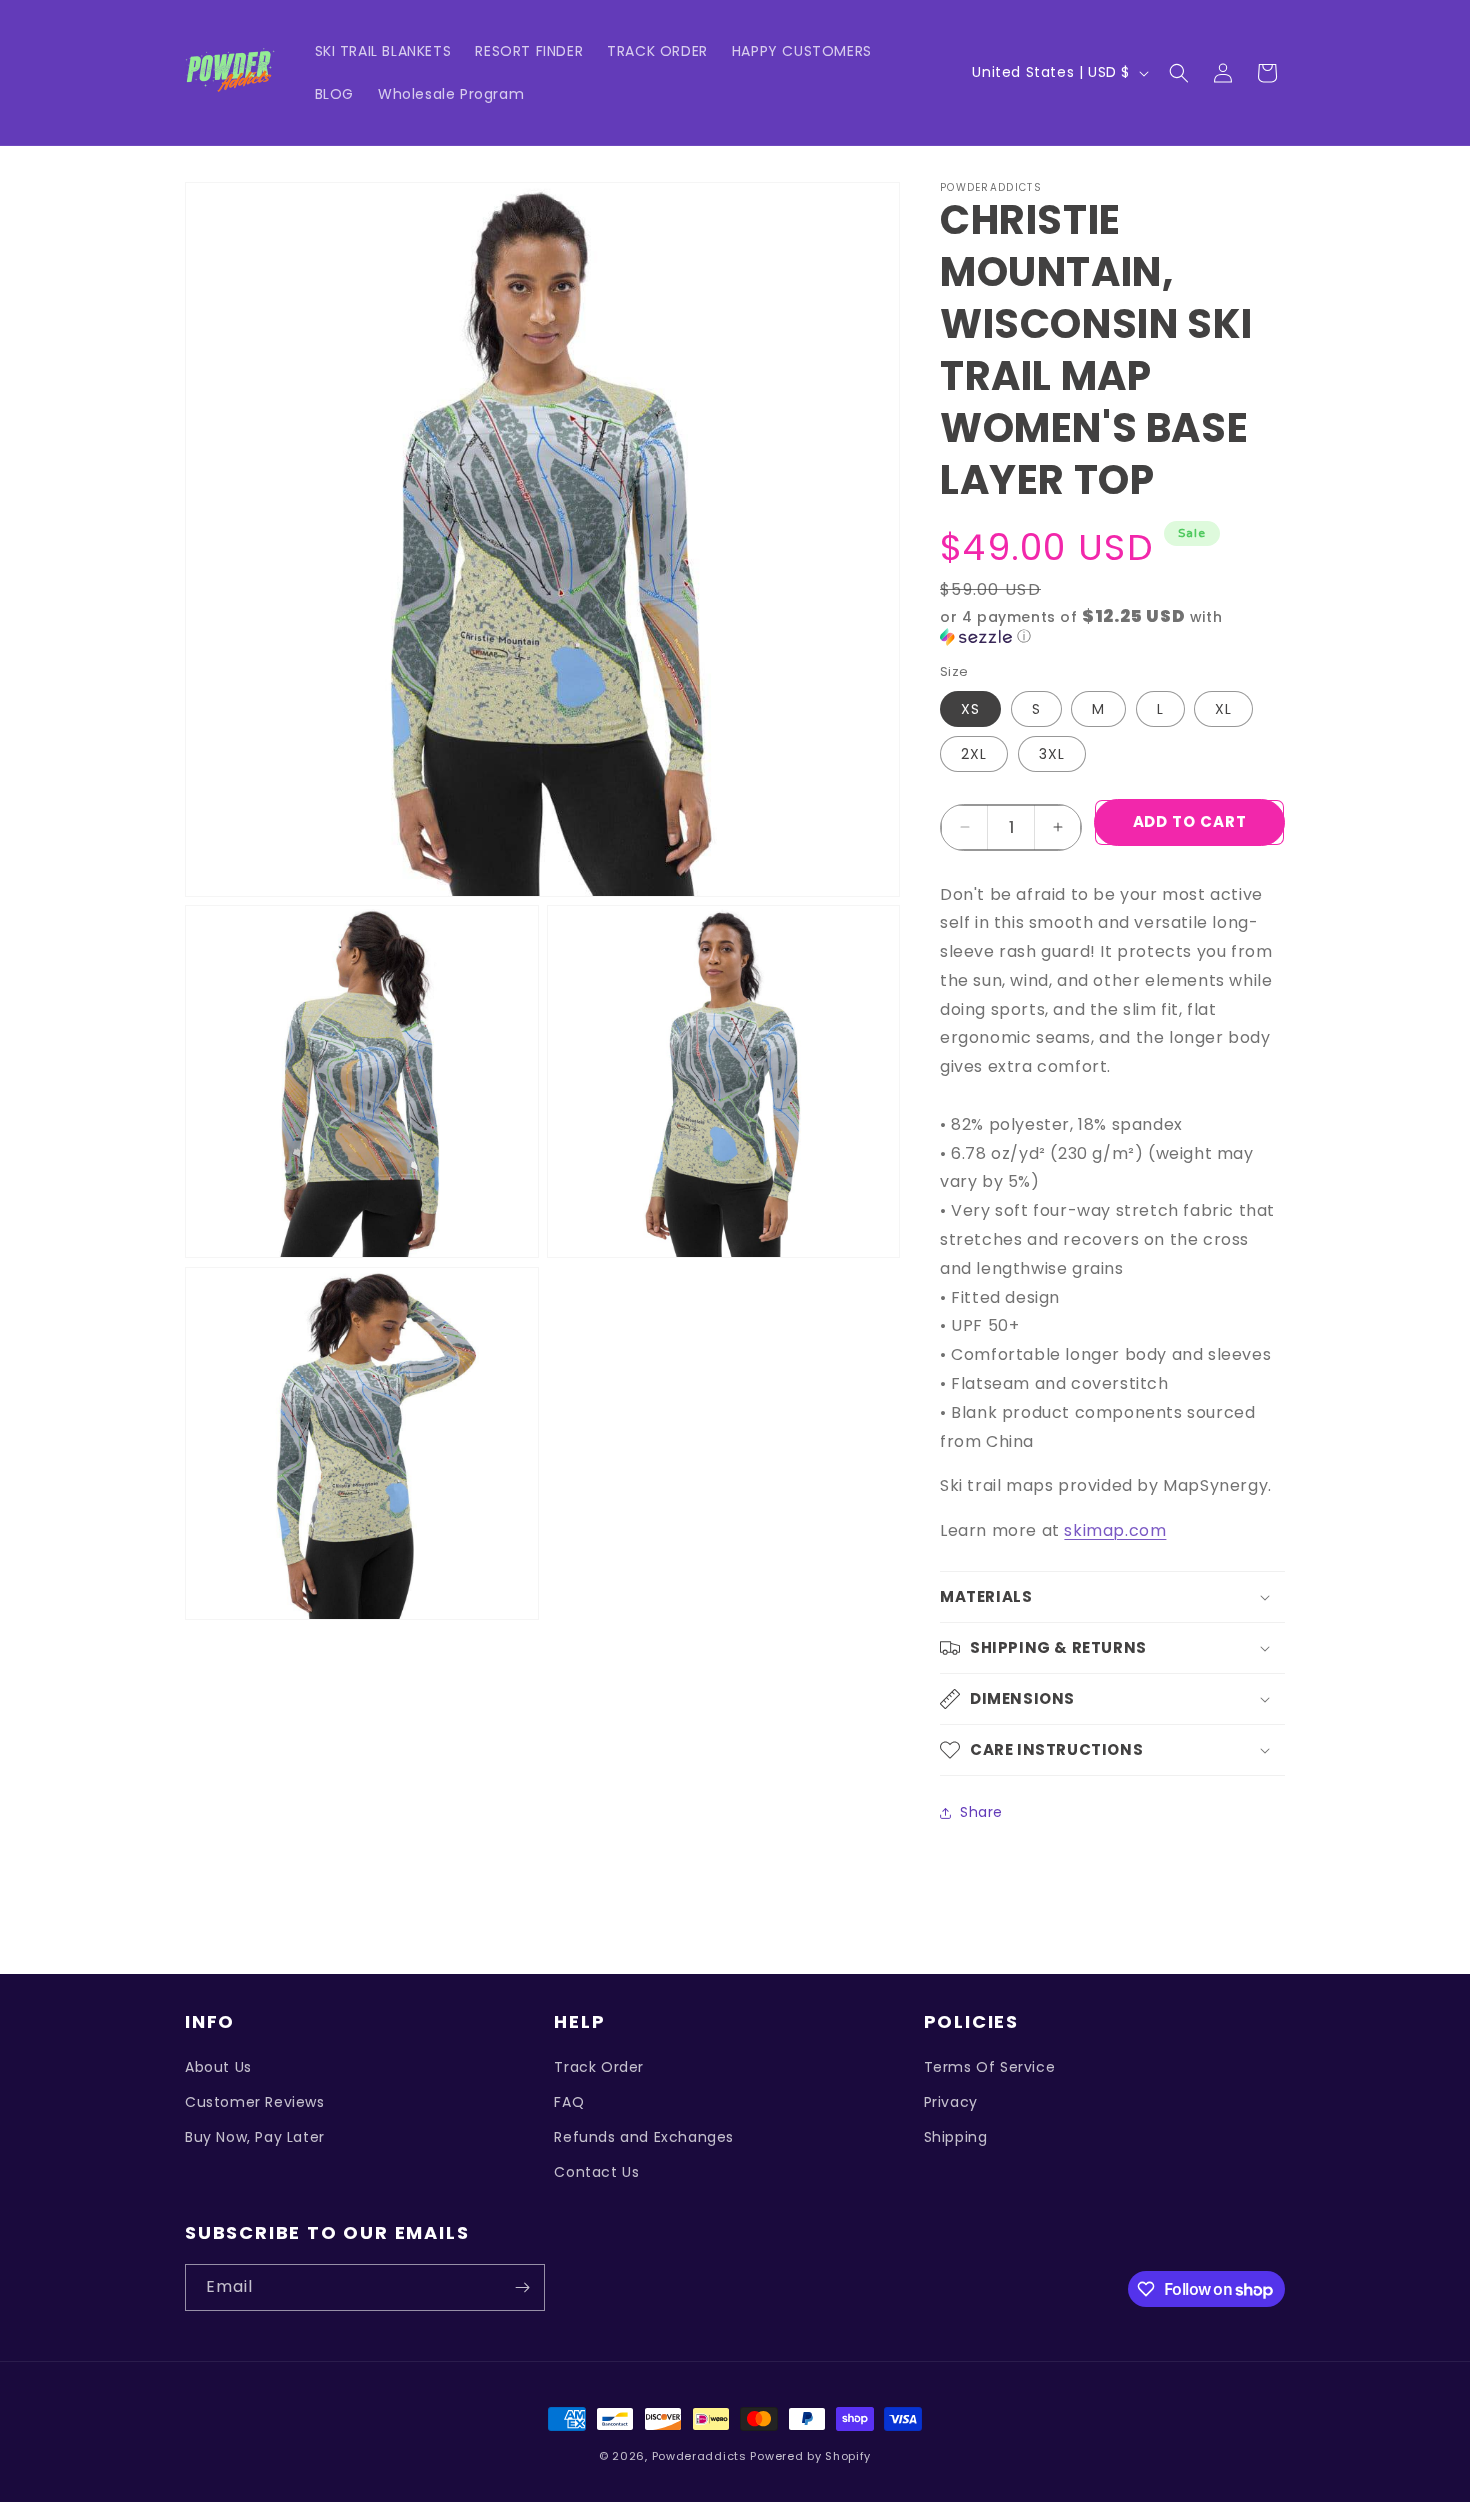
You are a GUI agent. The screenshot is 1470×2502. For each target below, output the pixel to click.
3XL (1052, 754)
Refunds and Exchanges (644, 2137)
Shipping (956, 2137)
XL (1223, 709)
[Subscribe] (522, 2287)
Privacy (951, 2102)
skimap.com (1115, 1530)
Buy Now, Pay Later (255, 2137)
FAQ (569, 2102)
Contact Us (596, 2172)
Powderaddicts (699, 2456)
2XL (974, 754)
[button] (1179, 73)
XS (970, 709)
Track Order (599, 2067)
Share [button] (981, 1812)
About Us (218, 2067)
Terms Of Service (990, 2067)
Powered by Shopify (810, 2456)
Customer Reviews (255, 2102)
